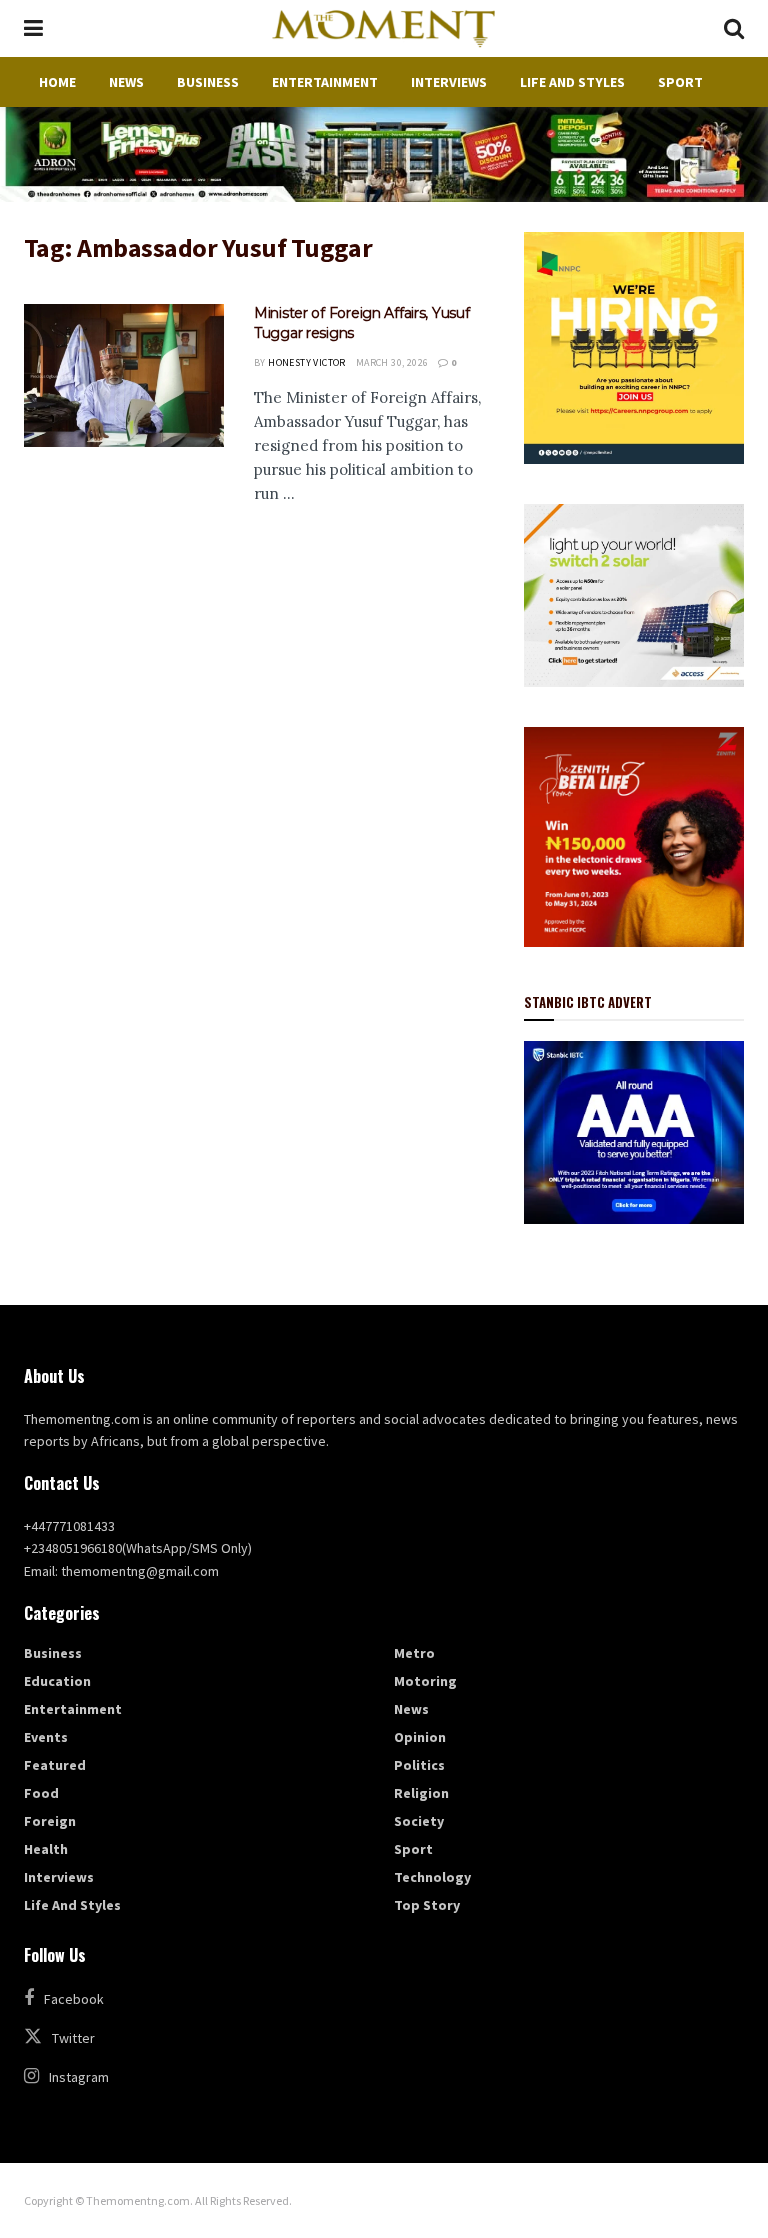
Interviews (449, 82)
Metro (414, 1653)
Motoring (425, 1681)
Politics (419, 1765)
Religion (421, 1793)
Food (41, 1793)
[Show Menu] (33, 28)
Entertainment (325, 82)
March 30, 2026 (392, 362)
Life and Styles (572, 82)
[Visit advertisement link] (384, 154)
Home (57, 82)
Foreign (50, 1821)
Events (46, 1737)
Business (208, 82)
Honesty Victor (307, 362)
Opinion (420, 1737)
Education (57, 1681)
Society (419, 1821)
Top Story (427, 1905)
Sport (680, 82)
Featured (55, 1765)
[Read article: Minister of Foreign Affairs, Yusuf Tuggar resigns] (124, 375)
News (126, 82)
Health (46, 1849)
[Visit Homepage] (383, 29)
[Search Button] (734, 28)
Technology (432, 1877)
